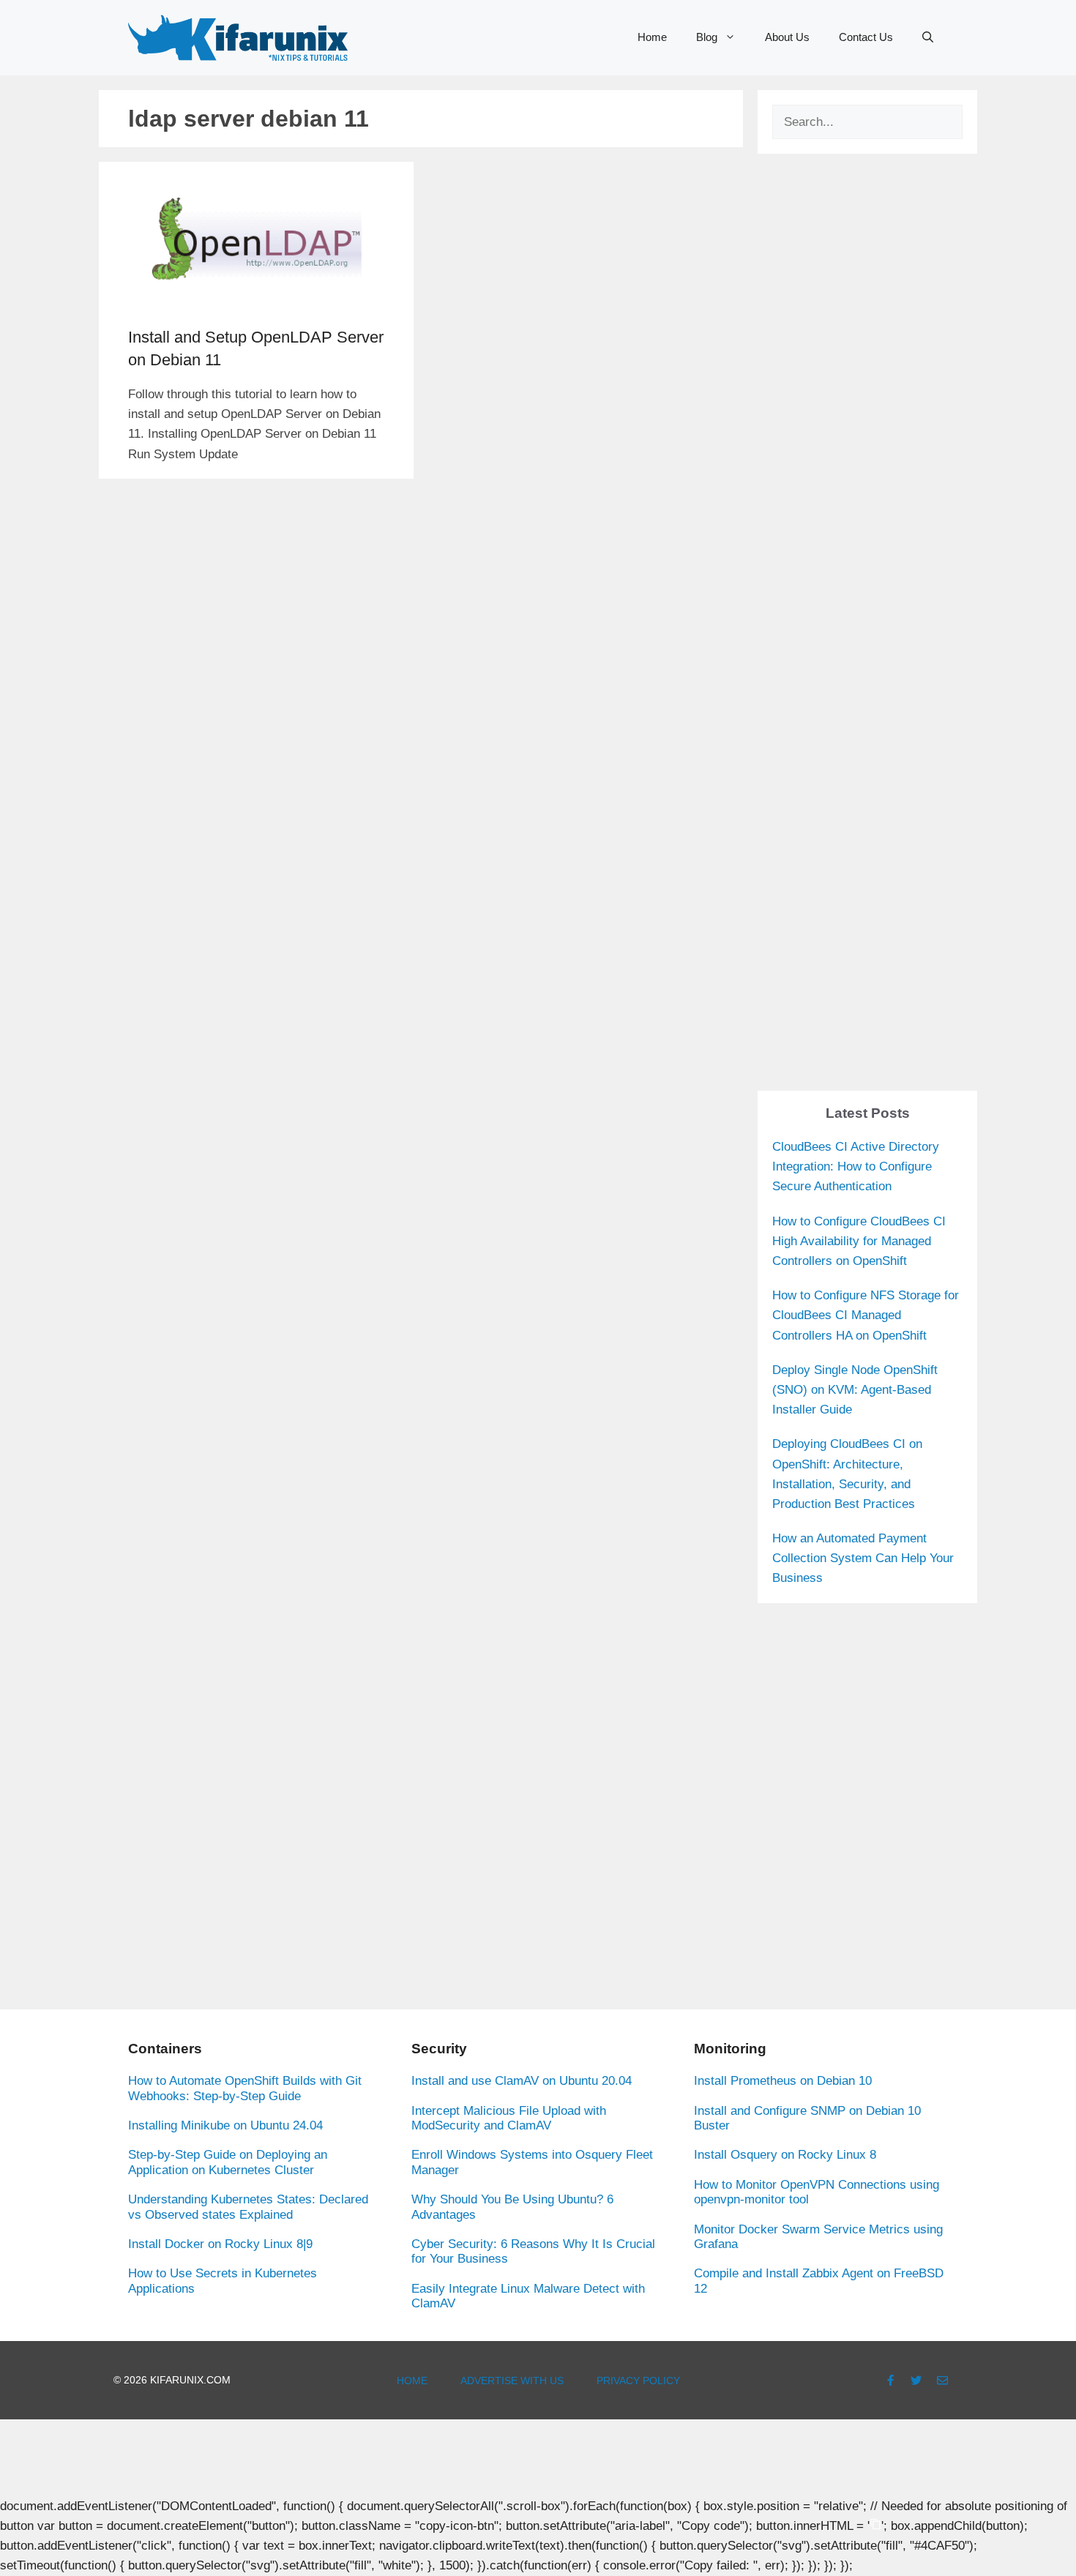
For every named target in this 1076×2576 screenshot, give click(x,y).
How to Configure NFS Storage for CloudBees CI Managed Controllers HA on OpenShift (866, 1315)
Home (652, 37)
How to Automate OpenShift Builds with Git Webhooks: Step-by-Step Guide (245, 2088)
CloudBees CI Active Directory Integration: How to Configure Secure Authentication (856, 1166)
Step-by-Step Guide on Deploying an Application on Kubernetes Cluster (228, 2162)
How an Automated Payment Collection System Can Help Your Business (863, 1558)
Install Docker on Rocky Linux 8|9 (220, 2244)
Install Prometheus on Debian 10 (783, 2081)
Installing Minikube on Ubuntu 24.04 (225, 2125)
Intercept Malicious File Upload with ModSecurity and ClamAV (509, 2118)
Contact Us (866, 37)
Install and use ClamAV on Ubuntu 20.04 (522, 2081)
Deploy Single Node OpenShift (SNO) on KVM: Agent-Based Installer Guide (855, 1390)
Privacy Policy (638, 2381)
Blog (707, 37)
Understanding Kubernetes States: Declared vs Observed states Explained (248, 2207)
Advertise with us (512, 2381)
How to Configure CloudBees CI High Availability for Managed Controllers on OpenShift (859, 1241)
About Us (787, 37)
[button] (928, 37)
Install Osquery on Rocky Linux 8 (785, 2155)
